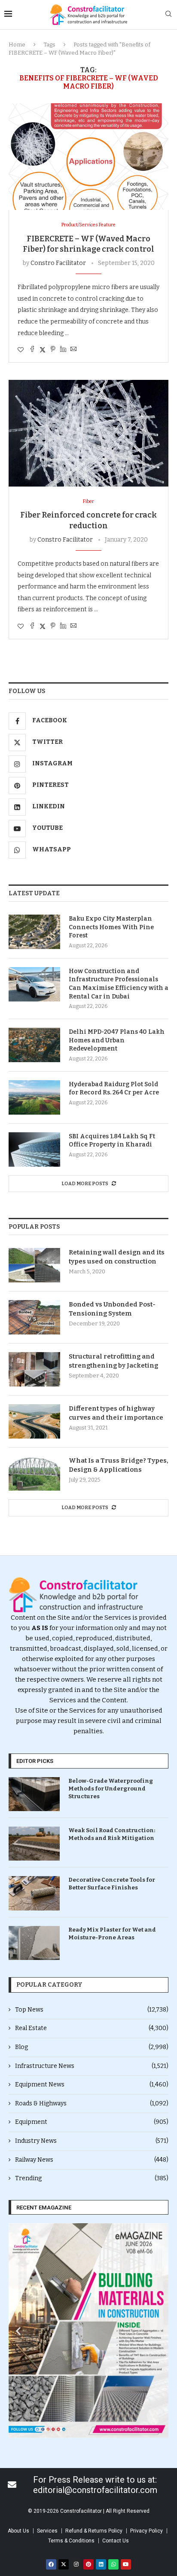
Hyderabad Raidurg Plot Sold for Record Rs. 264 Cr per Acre (114, 1089)
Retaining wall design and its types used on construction (117, 1257)
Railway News (92, 2160)
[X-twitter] (64, 2564)
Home (17, 45)
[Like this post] (21, 350)
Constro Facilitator (58, 263)
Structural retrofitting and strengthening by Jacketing (113, 1361)
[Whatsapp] (113, 2564)
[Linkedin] (101, 2564)
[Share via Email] (73, 350)
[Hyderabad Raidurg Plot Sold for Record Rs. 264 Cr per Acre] (34, 1097)
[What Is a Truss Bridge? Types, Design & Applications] (34, 1473)
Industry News (92, 2141)
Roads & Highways (92, 2103)
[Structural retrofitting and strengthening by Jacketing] (34, 1369)
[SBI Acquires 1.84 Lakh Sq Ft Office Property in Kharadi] (34, 1149)
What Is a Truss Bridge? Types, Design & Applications (119, 1465)
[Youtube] (126, 2564)
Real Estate (92, 2028)
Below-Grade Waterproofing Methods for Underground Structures (111, 1789)
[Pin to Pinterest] (53, 350)
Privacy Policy (146, 2531)
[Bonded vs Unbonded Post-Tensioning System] (34, 1317)
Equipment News (92, 2085)
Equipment (92, 2122)
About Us (18, 2531)
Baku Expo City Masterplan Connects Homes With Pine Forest (111, 927)
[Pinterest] (88, 2564)
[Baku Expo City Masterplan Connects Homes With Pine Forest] (34, 932)
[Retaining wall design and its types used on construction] (34, 1265)
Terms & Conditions (71, 2541)
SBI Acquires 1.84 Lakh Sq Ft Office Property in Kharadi (112, 1141)
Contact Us (116, 2541)
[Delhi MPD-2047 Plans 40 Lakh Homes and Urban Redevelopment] (34, 1045)
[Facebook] (51, 2564)
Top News (92, 2010)
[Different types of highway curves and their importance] (34, 1421)
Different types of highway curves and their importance (116, 1413)
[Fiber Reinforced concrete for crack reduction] (88, 433)
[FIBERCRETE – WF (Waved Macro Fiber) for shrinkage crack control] (88, 157)
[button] (18, 2331)
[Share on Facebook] (32, 350)
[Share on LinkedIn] (63, 350)
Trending (92, 2178)
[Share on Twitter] (43, 350)
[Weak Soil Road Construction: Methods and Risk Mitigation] (34, 1844)
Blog (92, 2047)
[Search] (168, 14)
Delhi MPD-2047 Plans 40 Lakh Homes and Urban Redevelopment (117, 1040)
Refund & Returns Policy (94, 2531)
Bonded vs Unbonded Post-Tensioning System (112, 1309)
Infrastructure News (92, 2066)
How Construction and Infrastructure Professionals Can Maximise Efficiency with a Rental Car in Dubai (119, 984)
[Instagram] (76, 2564)
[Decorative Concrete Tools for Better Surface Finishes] (34, 1893)
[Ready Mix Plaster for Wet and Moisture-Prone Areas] (34, 1943)
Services (47, 2531)
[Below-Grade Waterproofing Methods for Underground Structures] (34, 1794)
